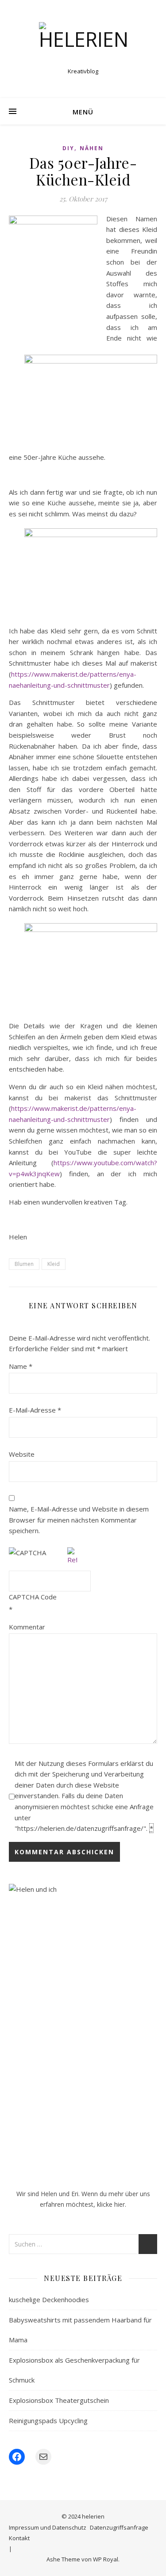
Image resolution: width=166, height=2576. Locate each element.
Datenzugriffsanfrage (119, 2527)
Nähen (92, 148)
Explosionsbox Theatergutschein (59, 2400)
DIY (68, 148)
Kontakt (19, 2538)
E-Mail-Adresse (35, 1410)
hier (120, 2204)
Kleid (54, 1264)
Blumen (24, 1264)
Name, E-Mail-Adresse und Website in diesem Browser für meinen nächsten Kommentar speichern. (79, 1520)
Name (21, 1366)
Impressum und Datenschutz (48, 2527)
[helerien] (83, 42)
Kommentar (27, 1627)
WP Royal (106, 2559)
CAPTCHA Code (33, 1597)
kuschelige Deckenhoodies (49, 2299)
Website (22, 1454)
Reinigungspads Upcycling (48, 2421)
